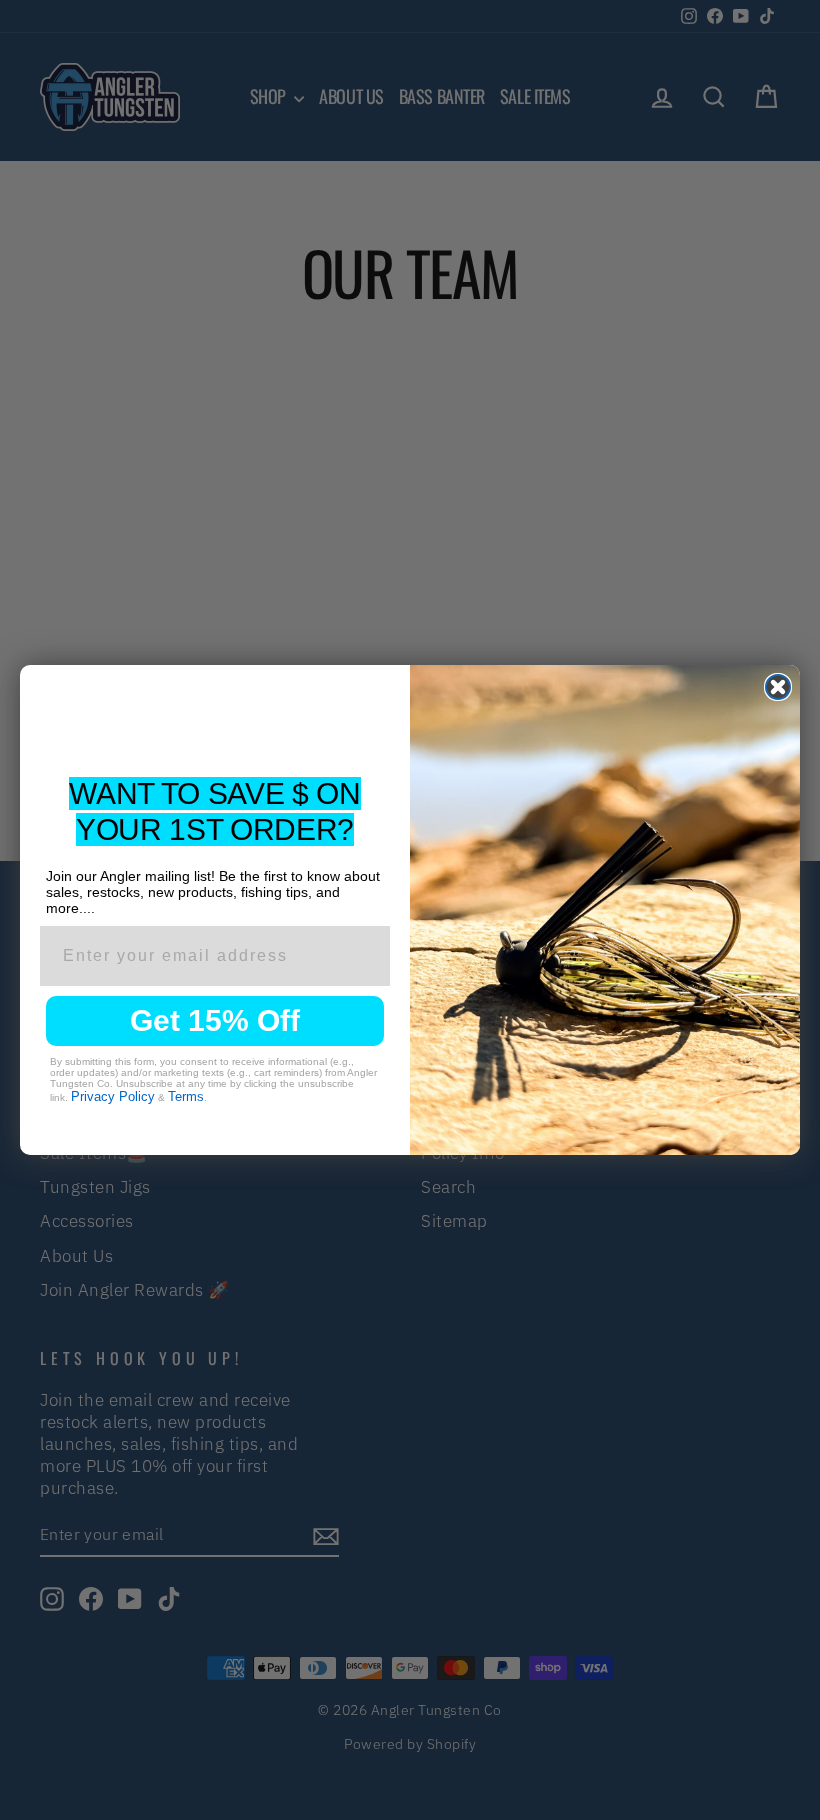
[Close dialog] (778, 687)
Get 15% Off (215, 1020)
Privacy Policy (113, 1096)
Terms (186, 1096)
